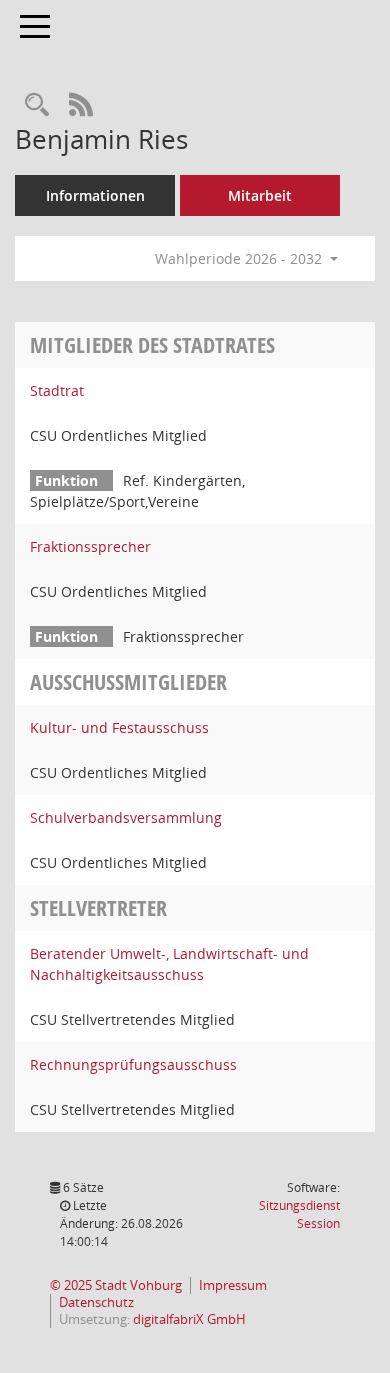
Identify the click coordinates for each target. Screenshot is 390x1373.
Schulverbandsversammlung (126, 817)
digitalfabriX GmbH (189, 1319)
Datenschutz (96, 1302)
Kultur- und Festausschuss (119, 727)
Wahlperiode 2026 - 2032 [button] (240, 258)
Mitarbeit (260, 195)
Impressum (233, 1285)
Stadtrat (57, 390)
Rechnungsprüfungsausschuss (133, 1064)
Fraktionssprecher (90, 546)
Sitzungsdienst (299, 1214)
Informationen (95, 195)
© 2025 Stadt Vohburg (116, 1285)
